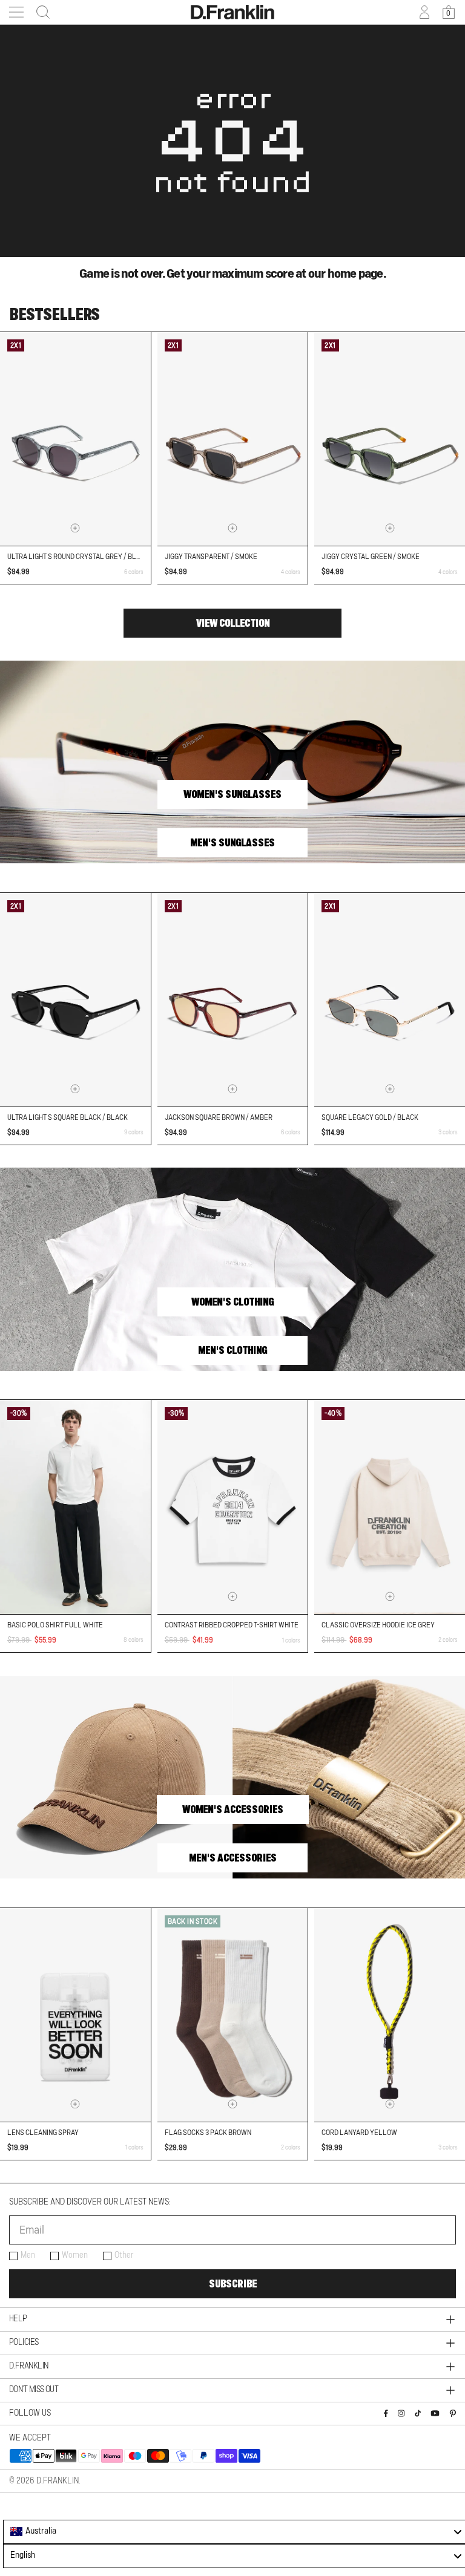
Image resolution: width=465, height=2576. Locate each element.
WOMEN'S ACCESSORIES (233, 1809)
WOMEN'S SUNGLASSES (232, 794)
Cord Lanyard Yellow (359, 2133)
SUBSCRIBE (233, 2284)
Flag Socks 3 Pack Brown (208, 2133)
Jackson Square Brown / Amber (219, 1117)
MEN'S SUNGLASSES (232, 843)
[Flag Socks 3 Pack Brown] (233, 2015)
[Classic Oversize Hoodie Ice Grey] (390, 1507)
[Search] (39, 12)
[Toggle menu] (16, 12)
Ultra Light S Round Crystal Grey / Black (78, 557)
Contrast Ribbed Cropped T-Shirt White (232, 1625)
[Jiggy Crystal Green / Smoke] (390, 439)
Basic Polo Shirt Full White (55, 1625)
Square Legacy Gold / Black (370, 1117)
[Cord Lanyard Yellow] (390, 2015)
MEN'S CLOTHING (232, 1350)
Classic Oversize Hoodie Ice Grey (378, 1625)
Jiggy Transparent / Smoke (211, 557)
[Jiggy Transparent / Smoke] (233, 439)
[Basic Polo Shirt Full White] (75, 1507)
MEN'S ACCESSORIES (233, 1858)
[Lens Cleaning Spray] (75, 2015)
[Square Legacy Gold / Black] (390, 1000)
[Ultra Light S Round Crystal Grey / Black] (75, 439)
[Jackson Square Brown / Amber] (233, 1000)
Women (75, 2255)
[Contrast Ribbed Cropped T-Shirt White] (233, 1507)
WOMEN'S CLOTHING (232, 1302)
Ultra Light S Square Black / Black (68, 1117)
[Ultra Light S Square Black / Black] (75, 1000)
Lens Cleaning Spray (43, 2133)
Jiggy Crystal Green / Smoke (371, 557)
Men (28, 2255)
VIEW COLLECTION (233, 623)
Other (124, 2255)
